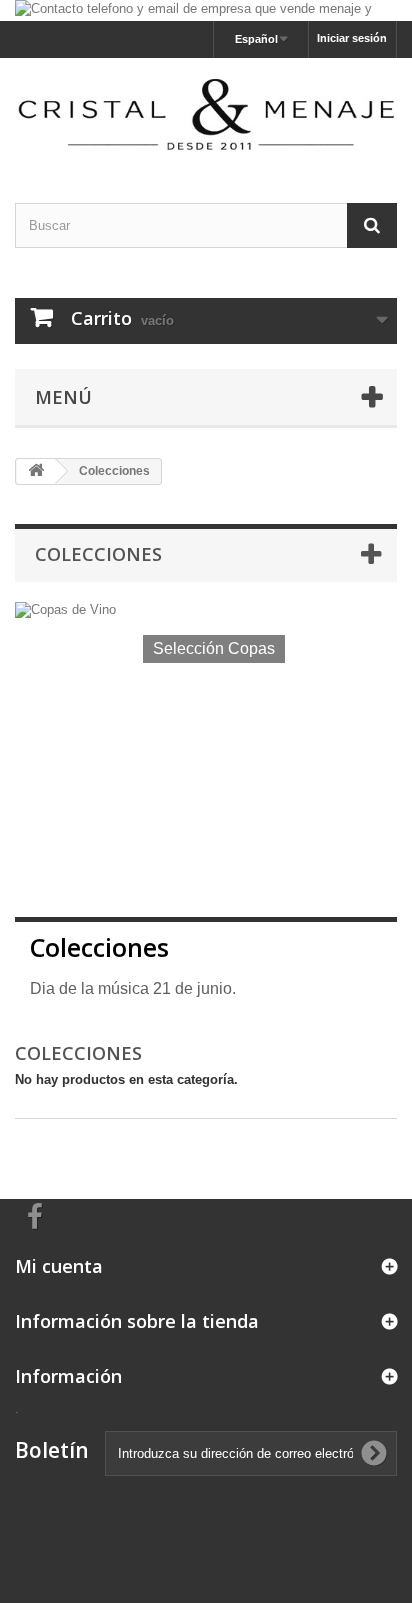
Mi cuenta (59, 1266)
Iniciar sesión (352, 38)
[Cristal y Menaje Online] (206, 112)
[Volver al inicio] (36, 471)
